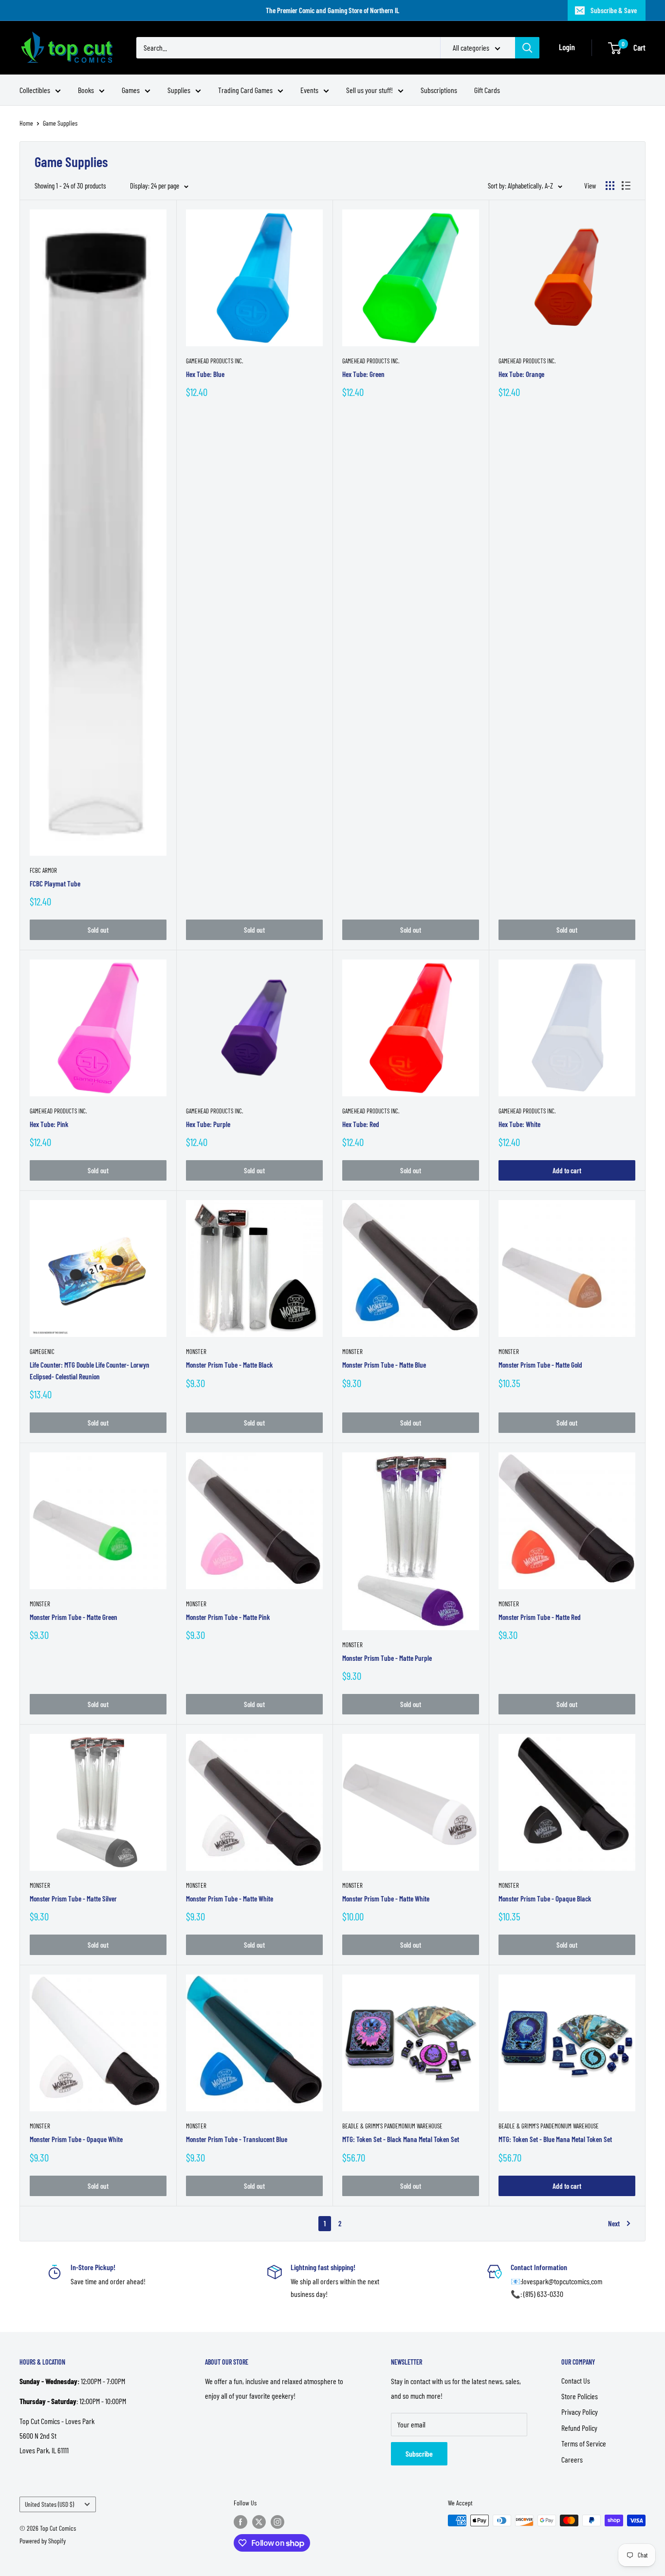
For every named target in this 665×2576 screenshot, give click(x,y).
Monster (196, 1352)
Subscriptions (439, 90)
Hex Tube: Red (361, 1124)
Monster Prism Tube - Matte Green (74, 1617)
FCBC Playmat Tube (55, 884)
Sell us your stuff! (369, 90)
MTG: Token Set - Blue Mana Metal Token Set (555, 2139)
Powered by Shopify (43, 2541)
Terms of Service (584, 2443)
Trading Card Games (245, 90)
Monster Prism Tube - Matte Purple (387, 1658)
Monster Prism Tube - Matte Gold (540, 1365)
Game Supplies (60, 123)
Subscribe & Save (614, 10)
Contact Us (576, 2380)
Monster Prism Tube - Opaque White (76, 2139)
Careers (572, 2459)
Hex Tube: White (519, 1124)
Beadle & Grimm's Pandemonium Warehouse (392, 2126)
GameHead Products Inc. (214, 361)
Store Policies (580, 2396)
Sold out (98, 930)
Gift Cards (487, 90)
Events (309, 90)
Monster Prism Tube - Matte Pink (228, 1617)
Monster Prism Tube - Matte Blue (384, 1365)
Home (26, 123)
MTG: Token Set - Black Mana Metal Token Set (401, 2139)
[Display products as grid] (610, 186)
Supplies (179, 90)
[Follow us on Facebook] (240, 2521)
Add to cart (567, 1170)
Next (614, 2223)
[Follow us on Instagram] (277, 2521)
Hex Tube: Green (363, 374)
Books (86, 90)
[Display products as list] (626, 186)
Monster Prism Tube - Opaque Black (545, 1899)
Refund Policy (579, 2428)
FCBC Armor (43, 870)
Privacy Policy (580, 2412)
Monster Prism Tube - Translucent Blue (237, 2139)
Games (131, 90)
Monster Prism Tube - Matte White (230, 1899)
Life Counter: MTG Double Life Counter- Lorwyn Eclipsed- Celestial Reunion (90, 1370)
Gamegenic (42, 1352)
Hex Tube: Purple (208, 1124)
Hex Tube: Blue (205, 374)
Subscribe (419, 2454)
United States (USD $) (49, 2504)
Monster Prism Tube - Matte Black (230, 1365)
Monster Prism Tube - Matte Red (540, 1617)
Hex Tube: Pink (49, 1124)
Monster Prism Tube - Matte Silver (73, 1899)
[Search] (527, 48)
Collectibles (35, 90)
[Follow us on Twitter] (259, 2521)
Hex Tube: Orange (521, 374)
